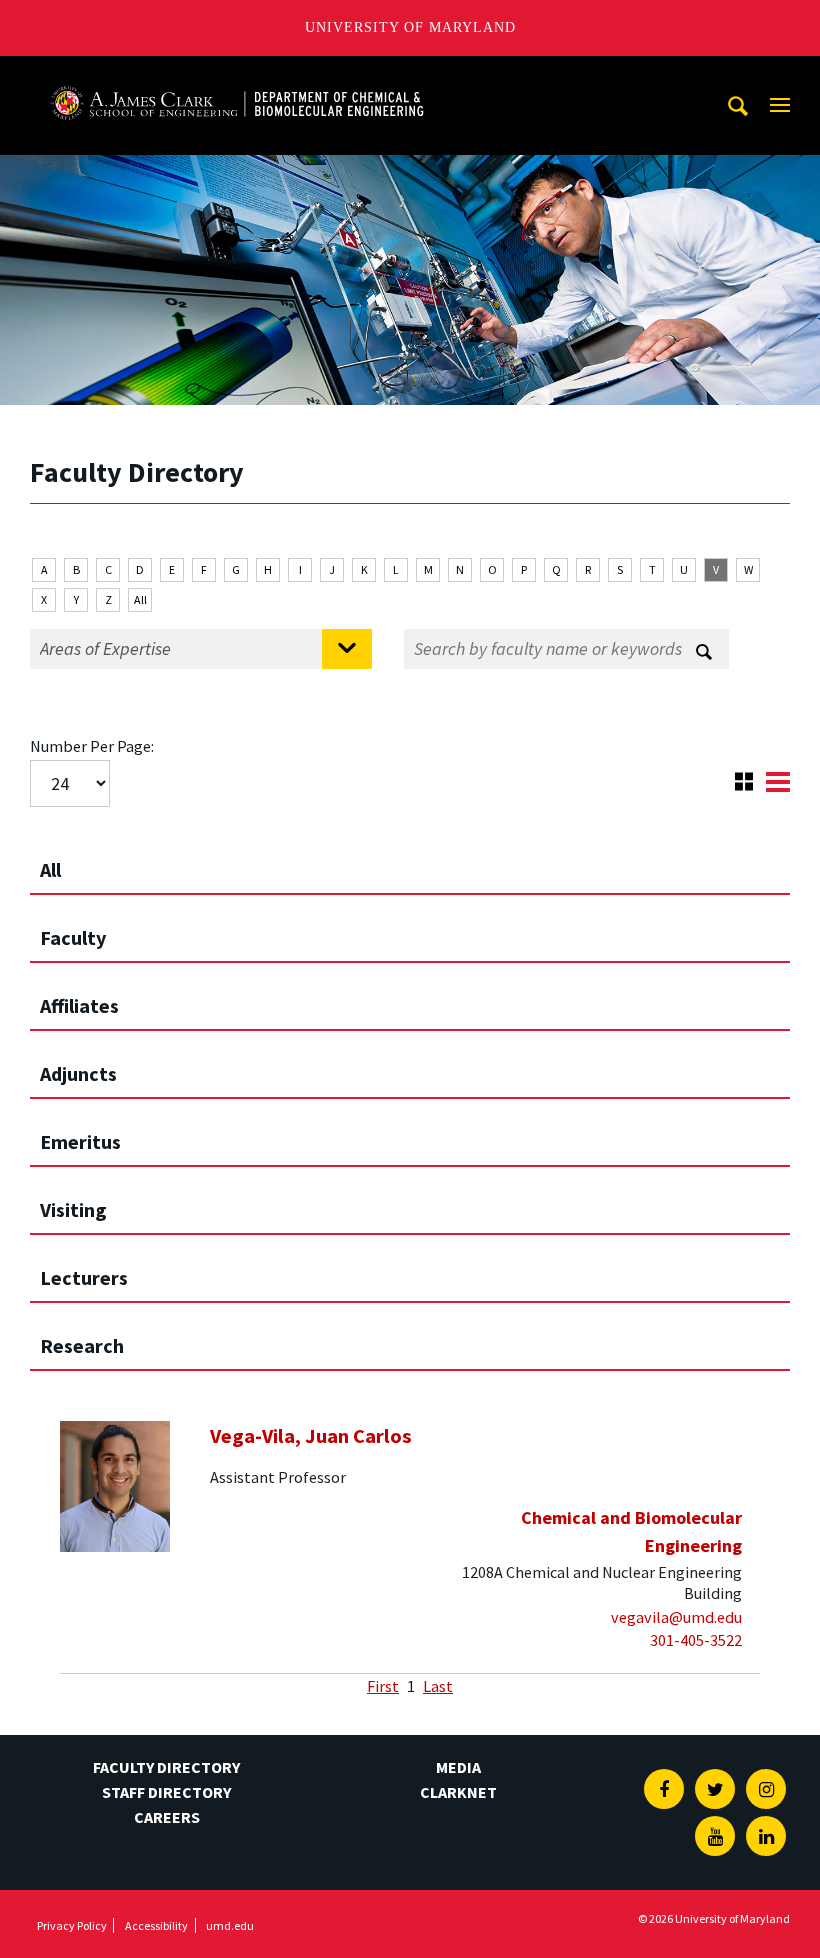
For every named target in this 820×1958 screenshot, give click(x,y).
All (140, 599)
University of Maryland (410, 27)
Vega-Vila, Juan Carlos (311, 1436)
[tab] (410, 861)
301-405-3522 (696, 1640)
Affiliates (79, 1005)
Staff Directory (166, 1792)
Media (458, 1767)
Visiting (73, 1209)
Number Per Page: (92, 746)
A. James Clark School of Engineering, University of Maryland (237, 74)
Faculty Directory (166, 1767)
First (383, 1686)
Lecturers (84, 1277)
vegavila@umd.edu (676, 1617)
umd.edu (230, 1925)
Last (438, 1686)
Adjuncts (78, 1073)
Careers (167, 1817)
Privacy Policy (72, 1925)
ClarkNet (458, 1792)
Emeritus (80, 1141)
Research (82, 1345)
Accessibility (156, 1925)
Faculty (73, 937)
